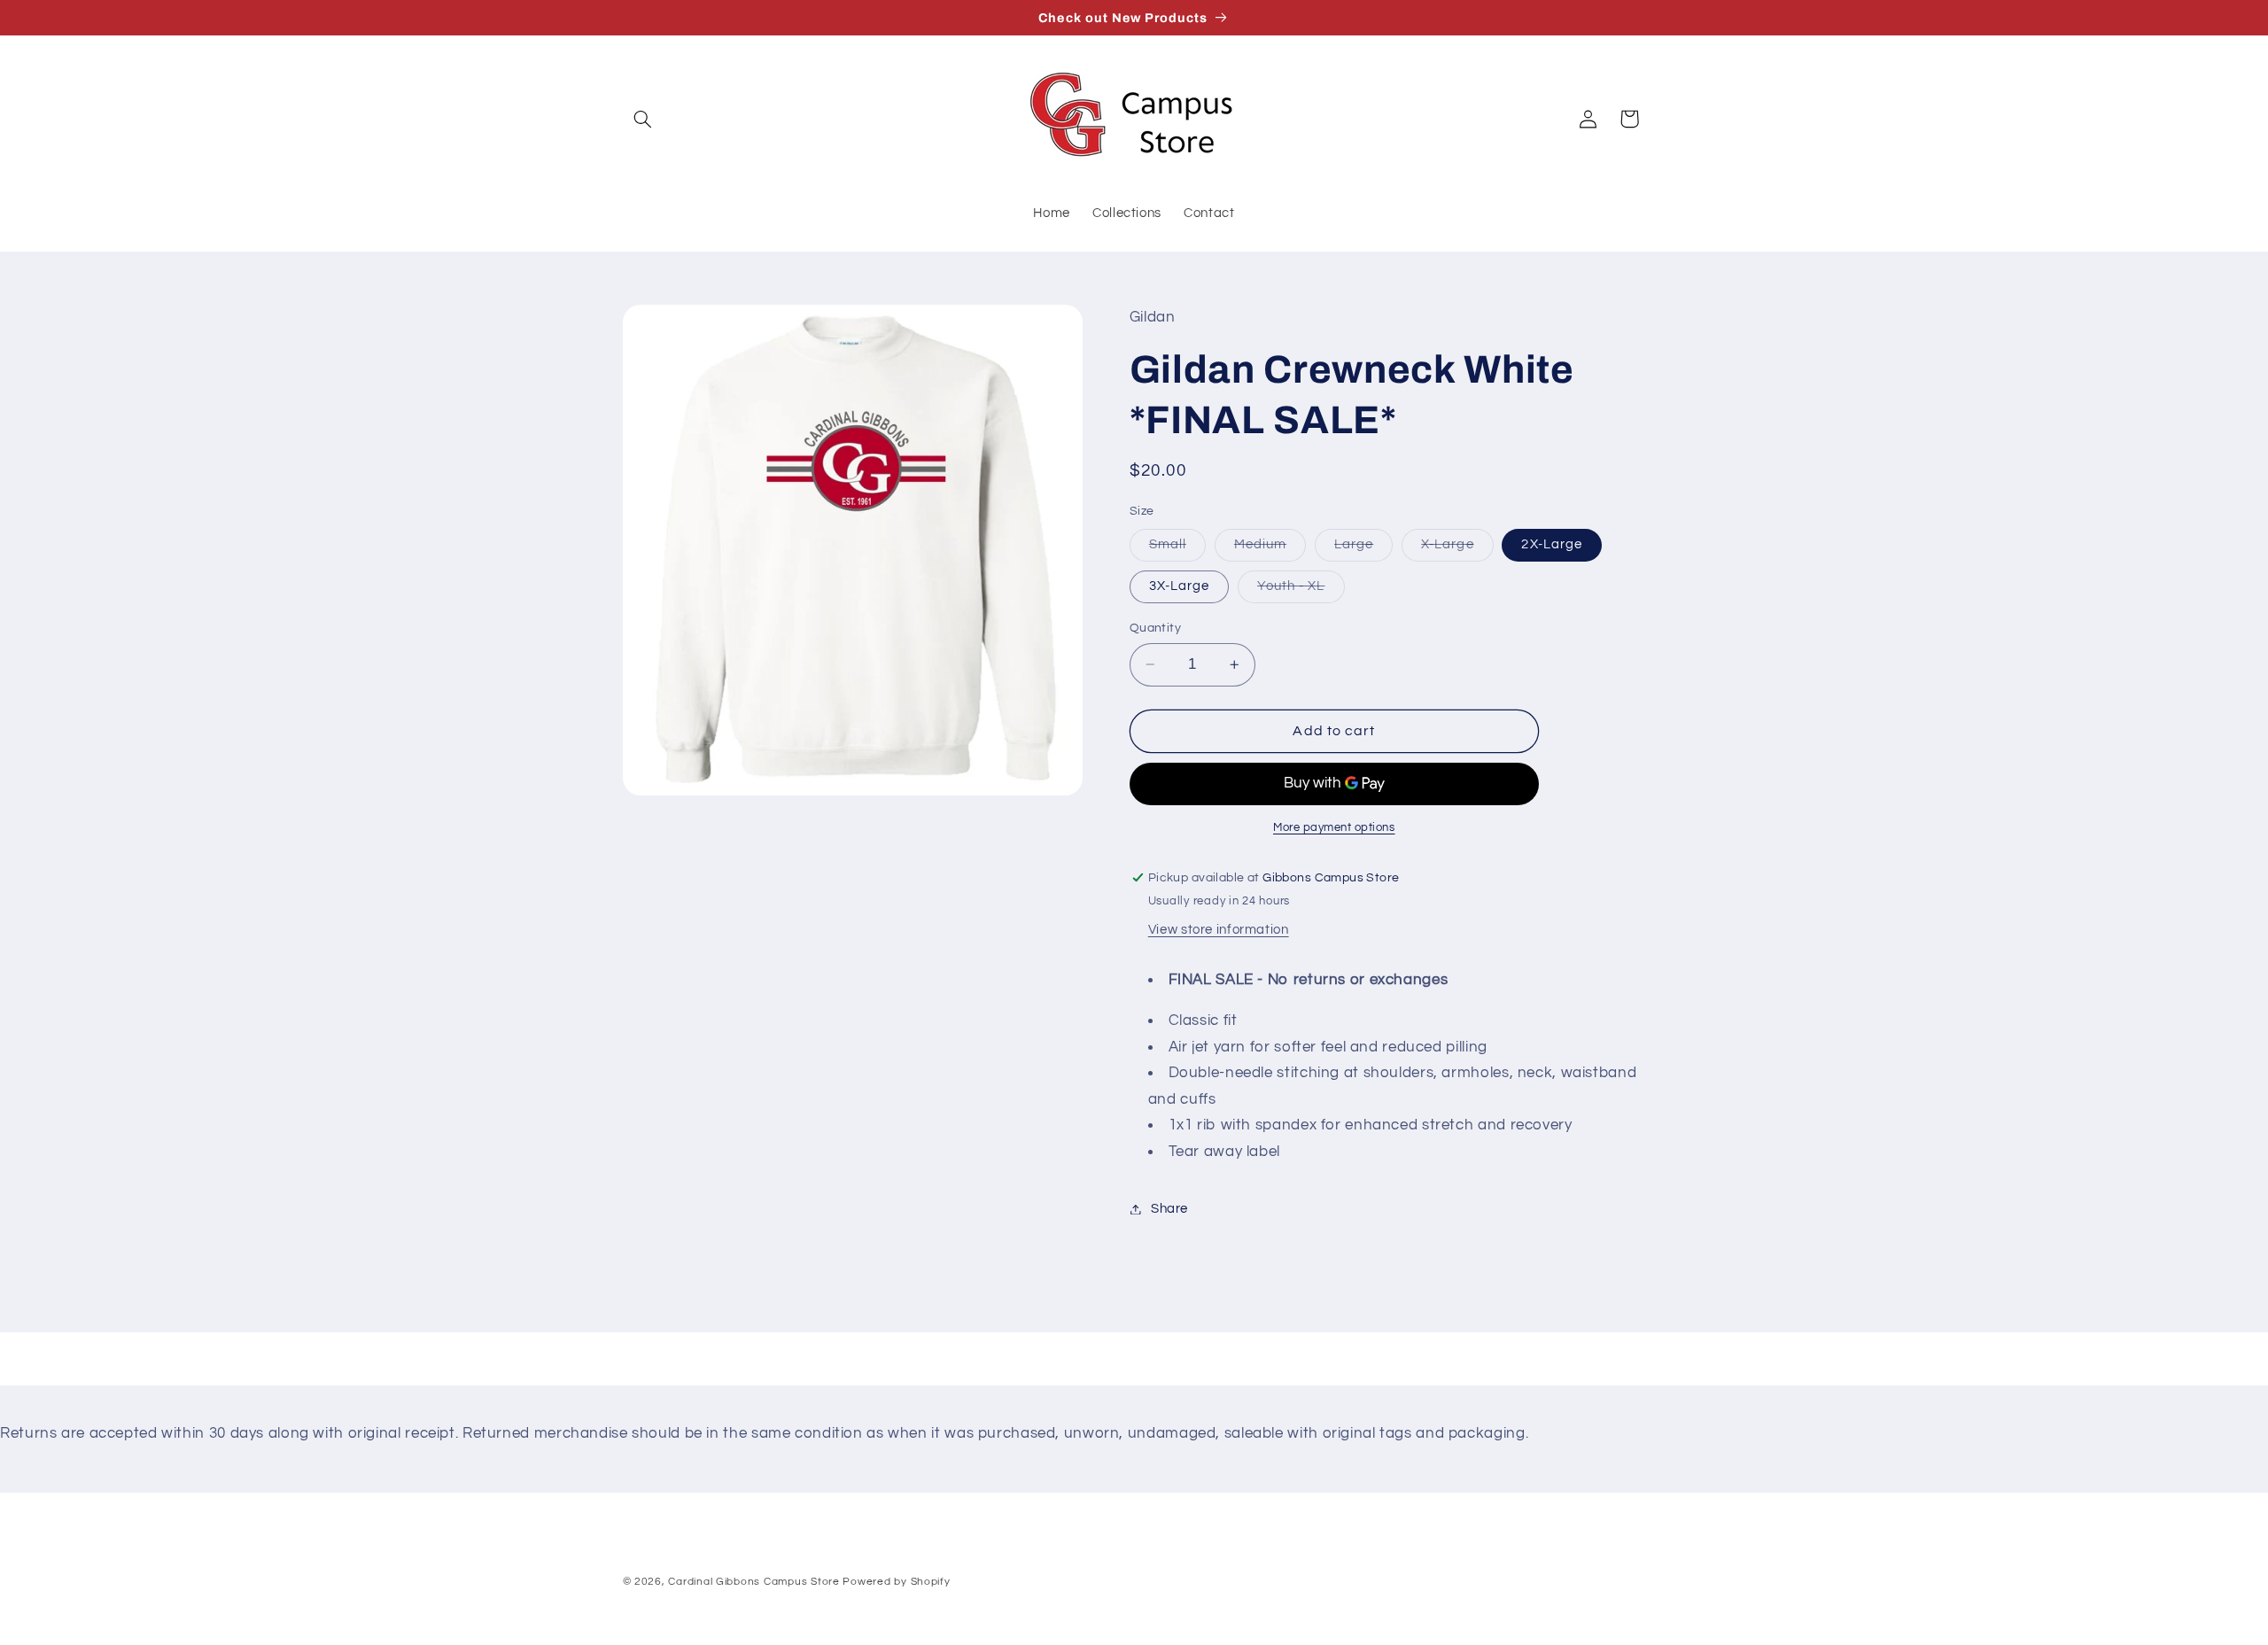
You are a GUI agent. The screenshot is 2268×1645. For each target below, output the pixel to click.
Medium (1270, 549)
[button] (643, 119)
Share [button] (1169, 1209)
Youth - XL (1301, 591)
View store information (1219, 930)
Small (1177, 549)
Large (1363, 549)
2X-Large (1551, 544)
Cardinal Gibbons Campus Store (753, 1582)
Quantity (1155, 628)
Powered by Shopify (896, 1582)
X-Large (1457, 549)
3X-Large (1179, 586)
